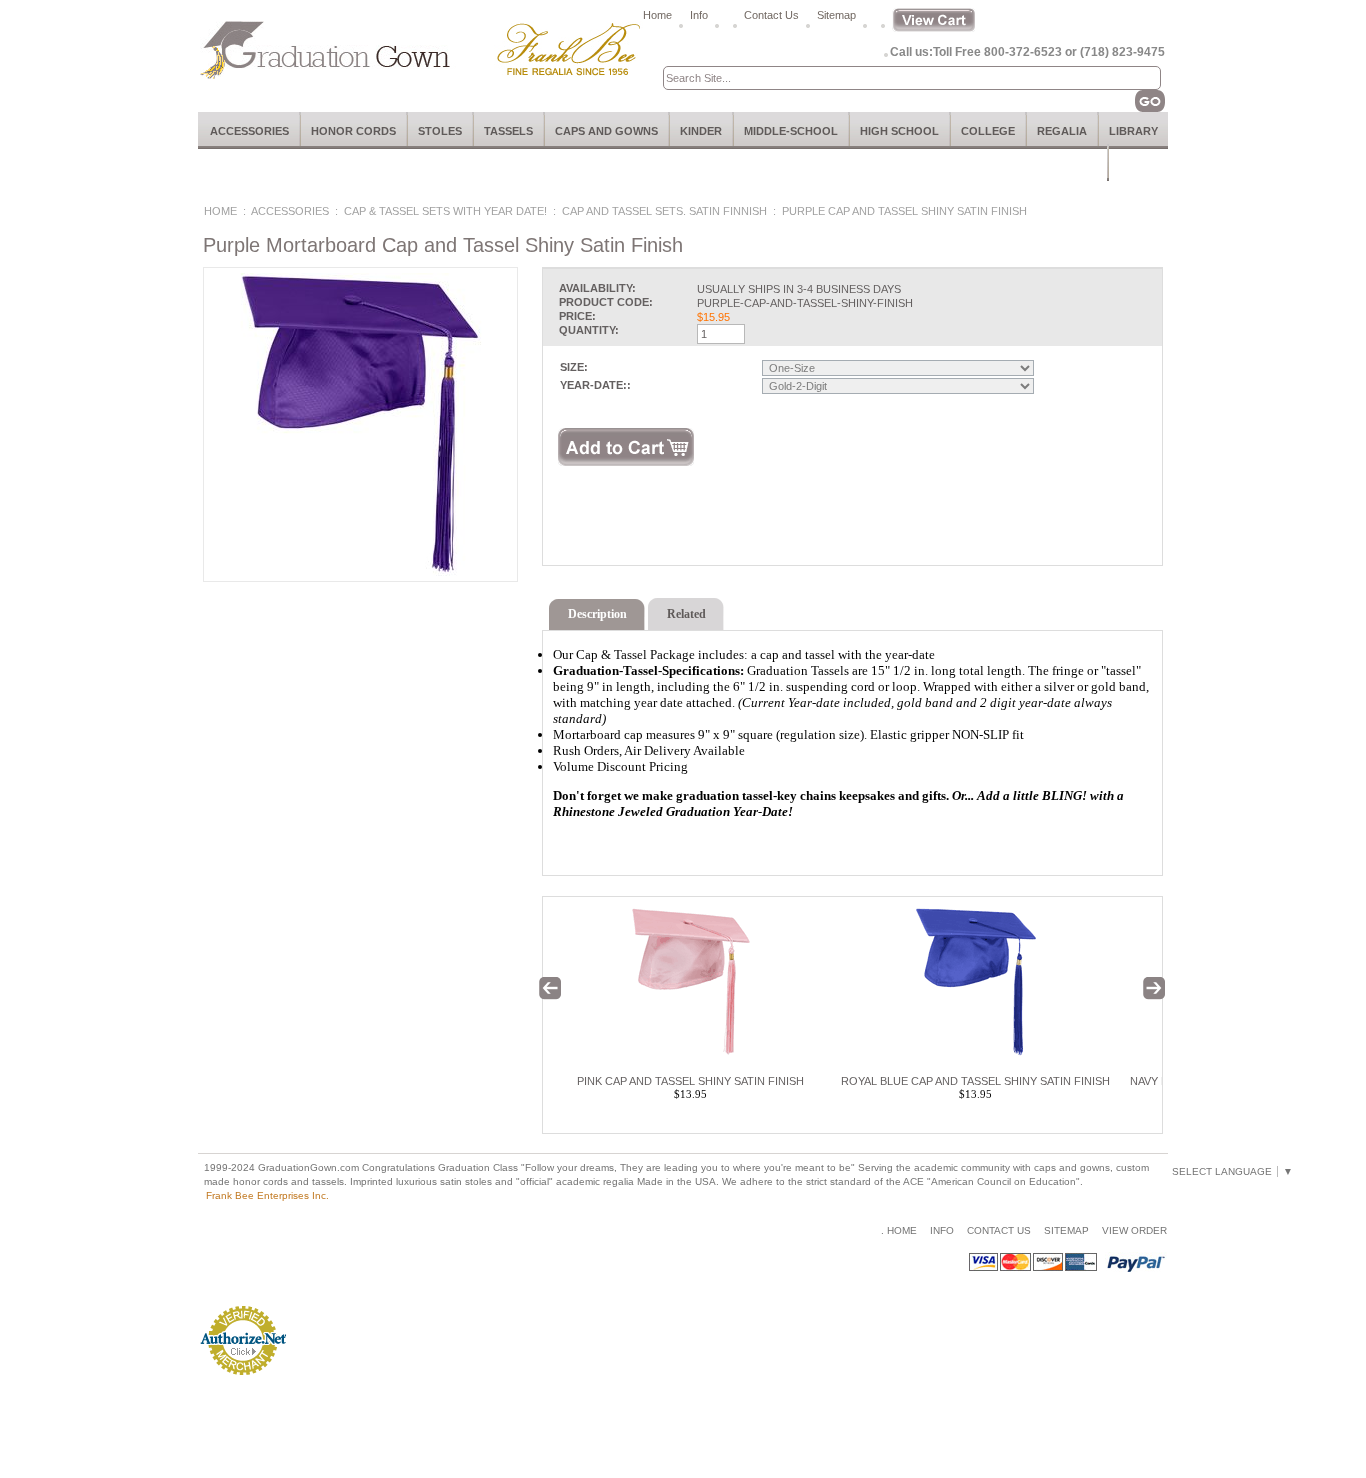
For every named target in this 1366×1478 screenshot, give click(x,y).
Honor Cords (353, 131)
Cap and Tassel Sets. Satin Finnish (664, 211)
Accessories (249, 131)
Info (699, 15)
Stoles (440, 131)
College (988, 131)
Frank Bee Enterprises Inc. (267, 1195)
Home (657, 15)
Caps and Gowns (606, 131)
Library (1133, 131)
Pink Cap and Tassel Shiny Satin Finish (690, 1081)
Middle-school (791, 131)
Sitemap (836, 15)
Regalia (1062, 131)
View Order (1134, 1230)
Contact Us (771, 15)
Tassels (508, 131)
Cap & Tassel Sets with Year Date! (445, 211)
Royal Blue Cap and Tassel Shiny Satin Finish (975, 1081)
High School (899, 131)
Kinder (701, 131)
